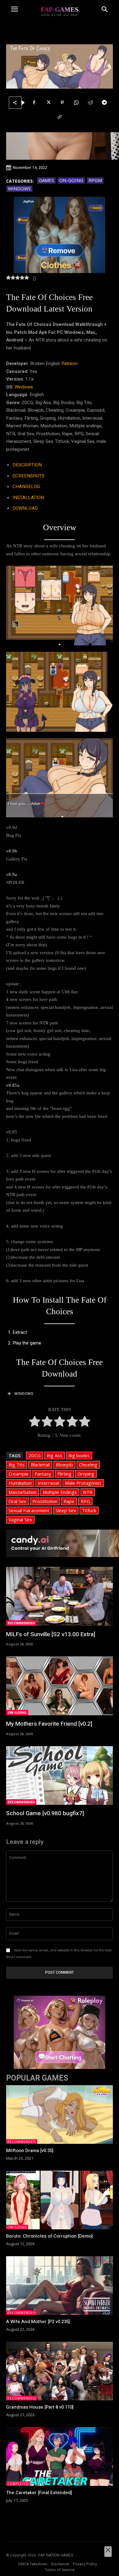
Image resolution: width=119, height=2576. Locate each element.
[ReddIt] (90, 103)
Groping (86, 1474)
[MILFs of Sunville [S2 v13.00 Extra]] (60, 1596)
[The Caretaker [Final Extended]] (60, 2457)
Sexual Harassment (29, 1510)
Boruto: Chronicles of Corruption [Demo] (49, 2236)
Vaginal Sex (20, 1520)
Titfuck (89, 1510)
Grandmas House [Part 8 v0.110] (40, 2407)
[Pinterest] (62, 103)
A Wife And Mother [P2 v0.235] (38, 2322)
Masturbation (23, 1492)
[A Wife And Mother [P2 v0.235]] (60, 2286)
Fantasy (43, 1474)
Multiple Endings (60, 1492)
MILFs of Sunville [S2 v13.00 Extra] (51, 1634)
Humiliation (20, 1483)
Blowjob (64, 1465)
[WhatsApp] (76, 103)
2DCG (34, 1455)
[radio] (35, 1423)
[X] (48, 103)
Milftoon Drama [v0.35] (30, 2151)
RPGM (95, 180)
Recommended (21, 1623)
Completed (18, 2484)
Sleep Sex (66, 1510)
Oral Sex (17, 1501)
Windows (19, 188)
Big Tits (17, 1465)
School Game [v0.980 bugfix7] (45, 1813)
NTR (88, 1492)
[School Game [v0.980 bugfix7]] (60, 1776)
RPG (85, 1501)
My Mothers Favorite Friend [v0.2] (49, 1724)
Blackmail (40, 1465)
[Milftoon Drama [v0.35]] (60, 2115)
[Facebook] (34, 103)
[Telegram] (104, 103)
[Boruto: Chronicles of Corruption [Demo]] (60, 2200)
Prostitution (45, 1501)
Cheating (88, 1465)
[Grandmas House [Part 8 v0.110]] (60, 2371)
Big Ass (54, 1455)
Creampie (19, 1474)
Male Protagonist (83, 1483)
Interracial (48, 1483)
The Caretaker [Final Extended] (39, 2493)
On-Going (71, 180)
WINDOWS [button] (24, 1394)
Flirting (64, 1474)
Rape (69, 1501)
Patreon (69, 363)
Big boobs (79, 1455)
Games (46, 180)
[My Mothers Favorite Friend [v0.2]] (60, 1686)
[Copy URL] (60, 117)
